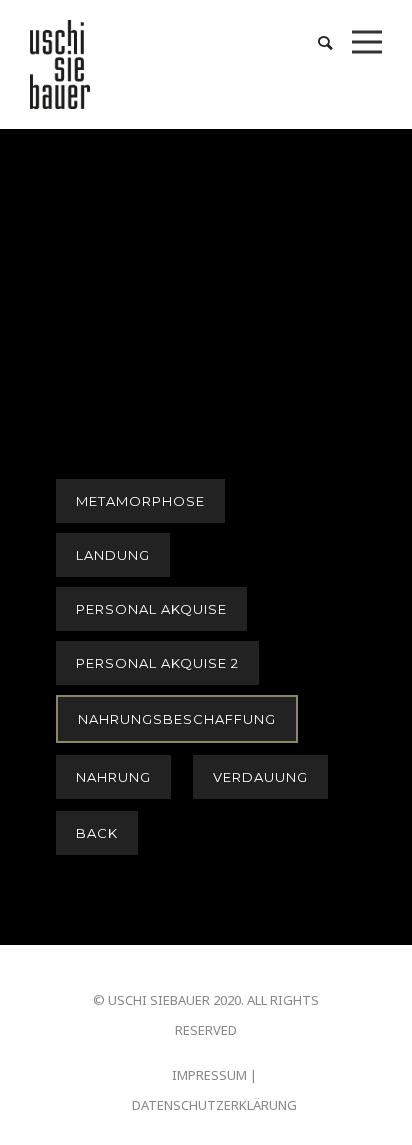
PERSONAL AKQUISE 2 (157, 663)
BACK (97, 833)
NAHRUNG (113, 777)
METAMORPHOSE (140, 501)
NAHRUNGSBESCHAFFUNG (177, 719)
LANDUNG (113, 555)
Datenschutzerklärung (214, 1105)
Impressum (209, 1075)
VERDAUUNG (260, 777)
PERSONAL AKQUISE (151, 609)
